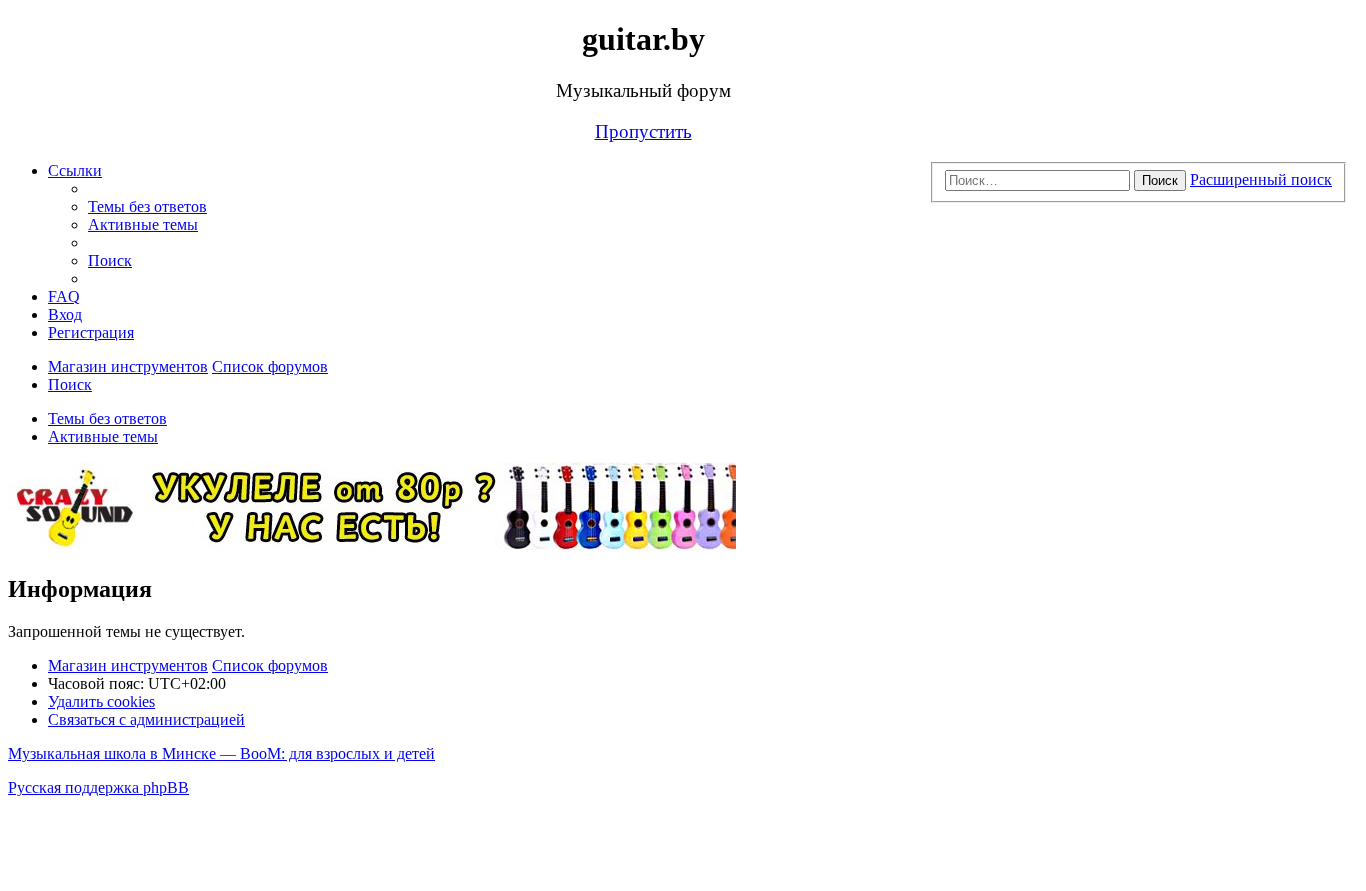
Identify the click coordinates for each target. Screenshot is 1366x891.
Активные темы (103, 436)
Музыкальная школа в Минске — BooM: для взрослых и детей (221, 753)
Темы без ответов (107, 418)
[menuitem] (147, 206)
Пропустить (643, 131)
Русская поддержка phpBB (98, 787)
